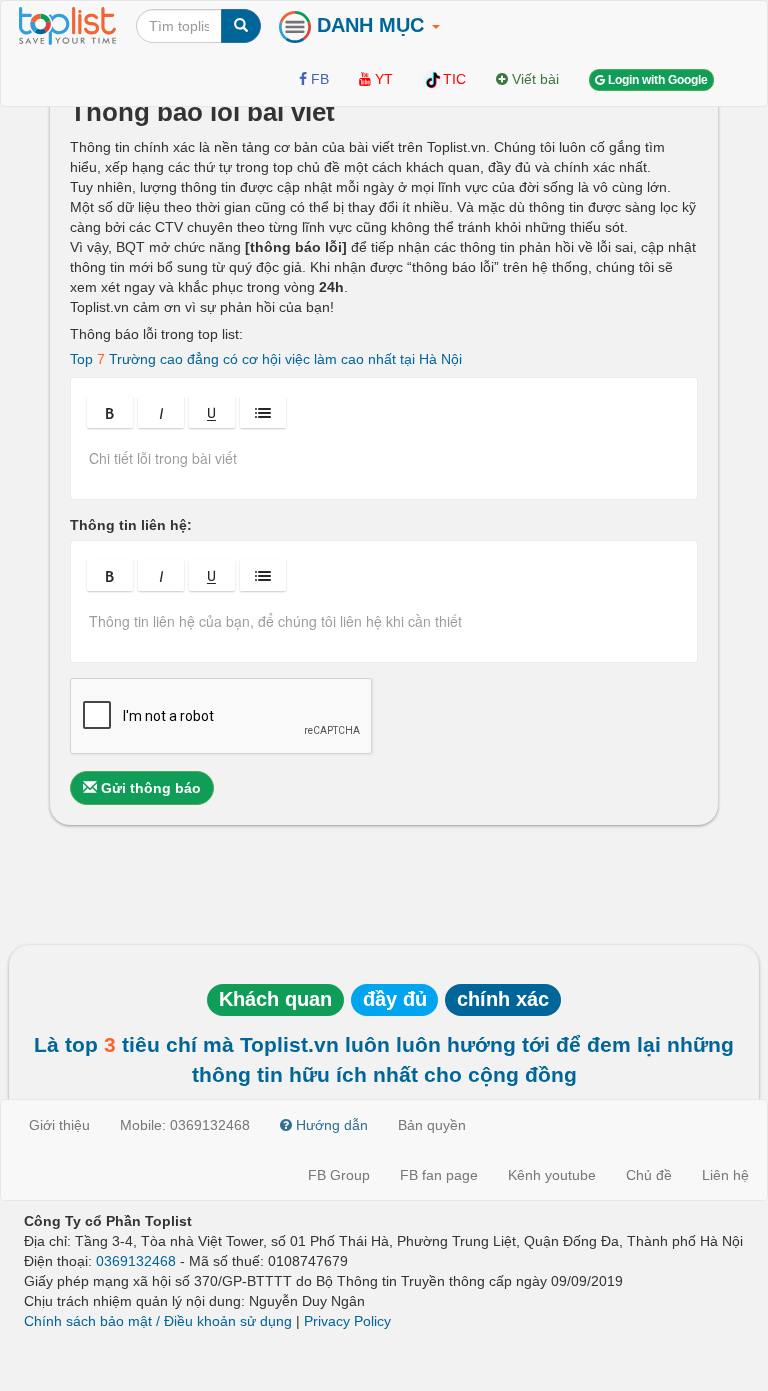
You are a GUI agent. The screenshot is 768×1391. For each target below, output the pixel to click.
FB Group (339, 1175)
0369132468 (136, 1261)
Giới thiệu (59, 1125)
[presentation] (384, 465)
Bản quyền (432, 1125)
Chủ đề (649, 1175)
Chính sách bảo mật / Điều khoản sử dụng (158, 1321)
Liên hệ (725, 1175)
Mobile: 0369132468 (185, 1125)
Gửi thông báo (149, 788)
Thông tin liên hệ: (131, 525)
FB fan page (439, 1175)
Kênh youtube (552, 1175)
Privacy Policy (347, 1321)
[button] (110, 412)
